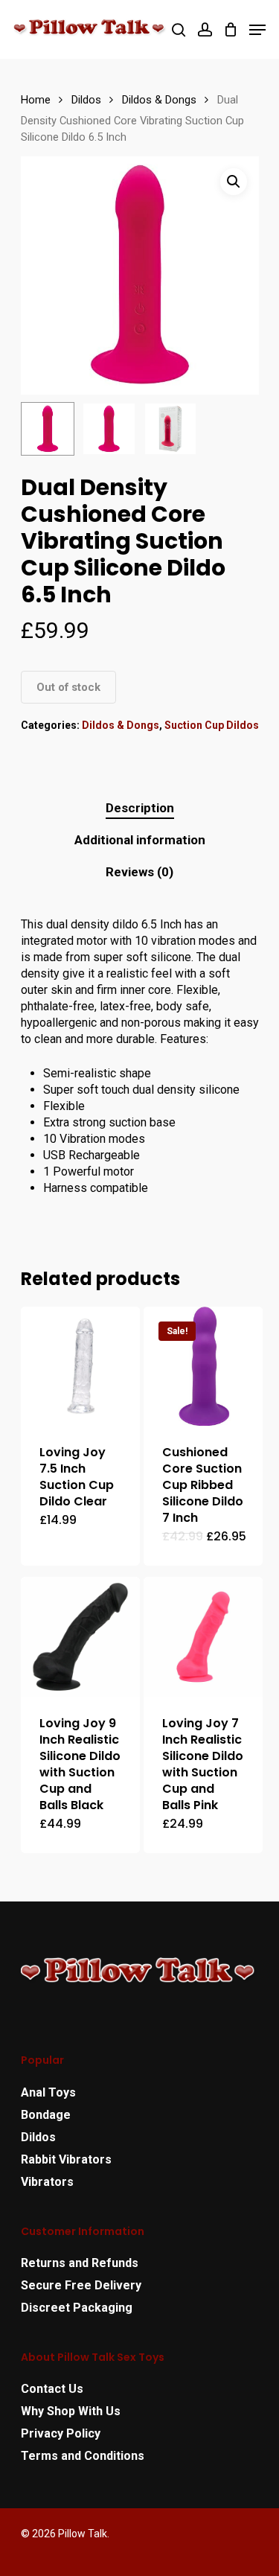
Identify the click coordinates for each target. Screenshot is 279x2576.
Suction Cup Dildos (212, 725)
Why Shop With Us (71, 2411)
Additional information (140, 840)
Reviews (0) (139, 872)
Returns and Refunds (80, 2263)
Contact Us (52, 2389)
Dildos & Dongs (159, 100)
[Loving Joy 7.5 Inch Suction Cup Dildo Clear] (81, 1367)
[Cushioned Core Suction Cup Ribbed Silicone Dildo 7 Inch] (203, 1367)
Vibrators (47, 2182)
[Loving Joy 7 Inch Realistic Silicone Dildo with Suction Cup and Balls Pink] (203, 1637)
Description (140, 808)
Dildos (86, 100)
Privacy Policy (61, 2433)
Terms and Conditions (83, 2456)
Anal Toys (48, 2092)
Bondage (46, 2115)
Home (36, 100)
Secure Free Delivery (81, 2285)
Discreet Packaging (77, 2308)
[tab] (140, 808)
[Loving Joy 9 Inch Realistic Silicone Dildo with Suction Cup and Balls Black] (81, 1637)
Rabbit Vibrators (66, 2159)
